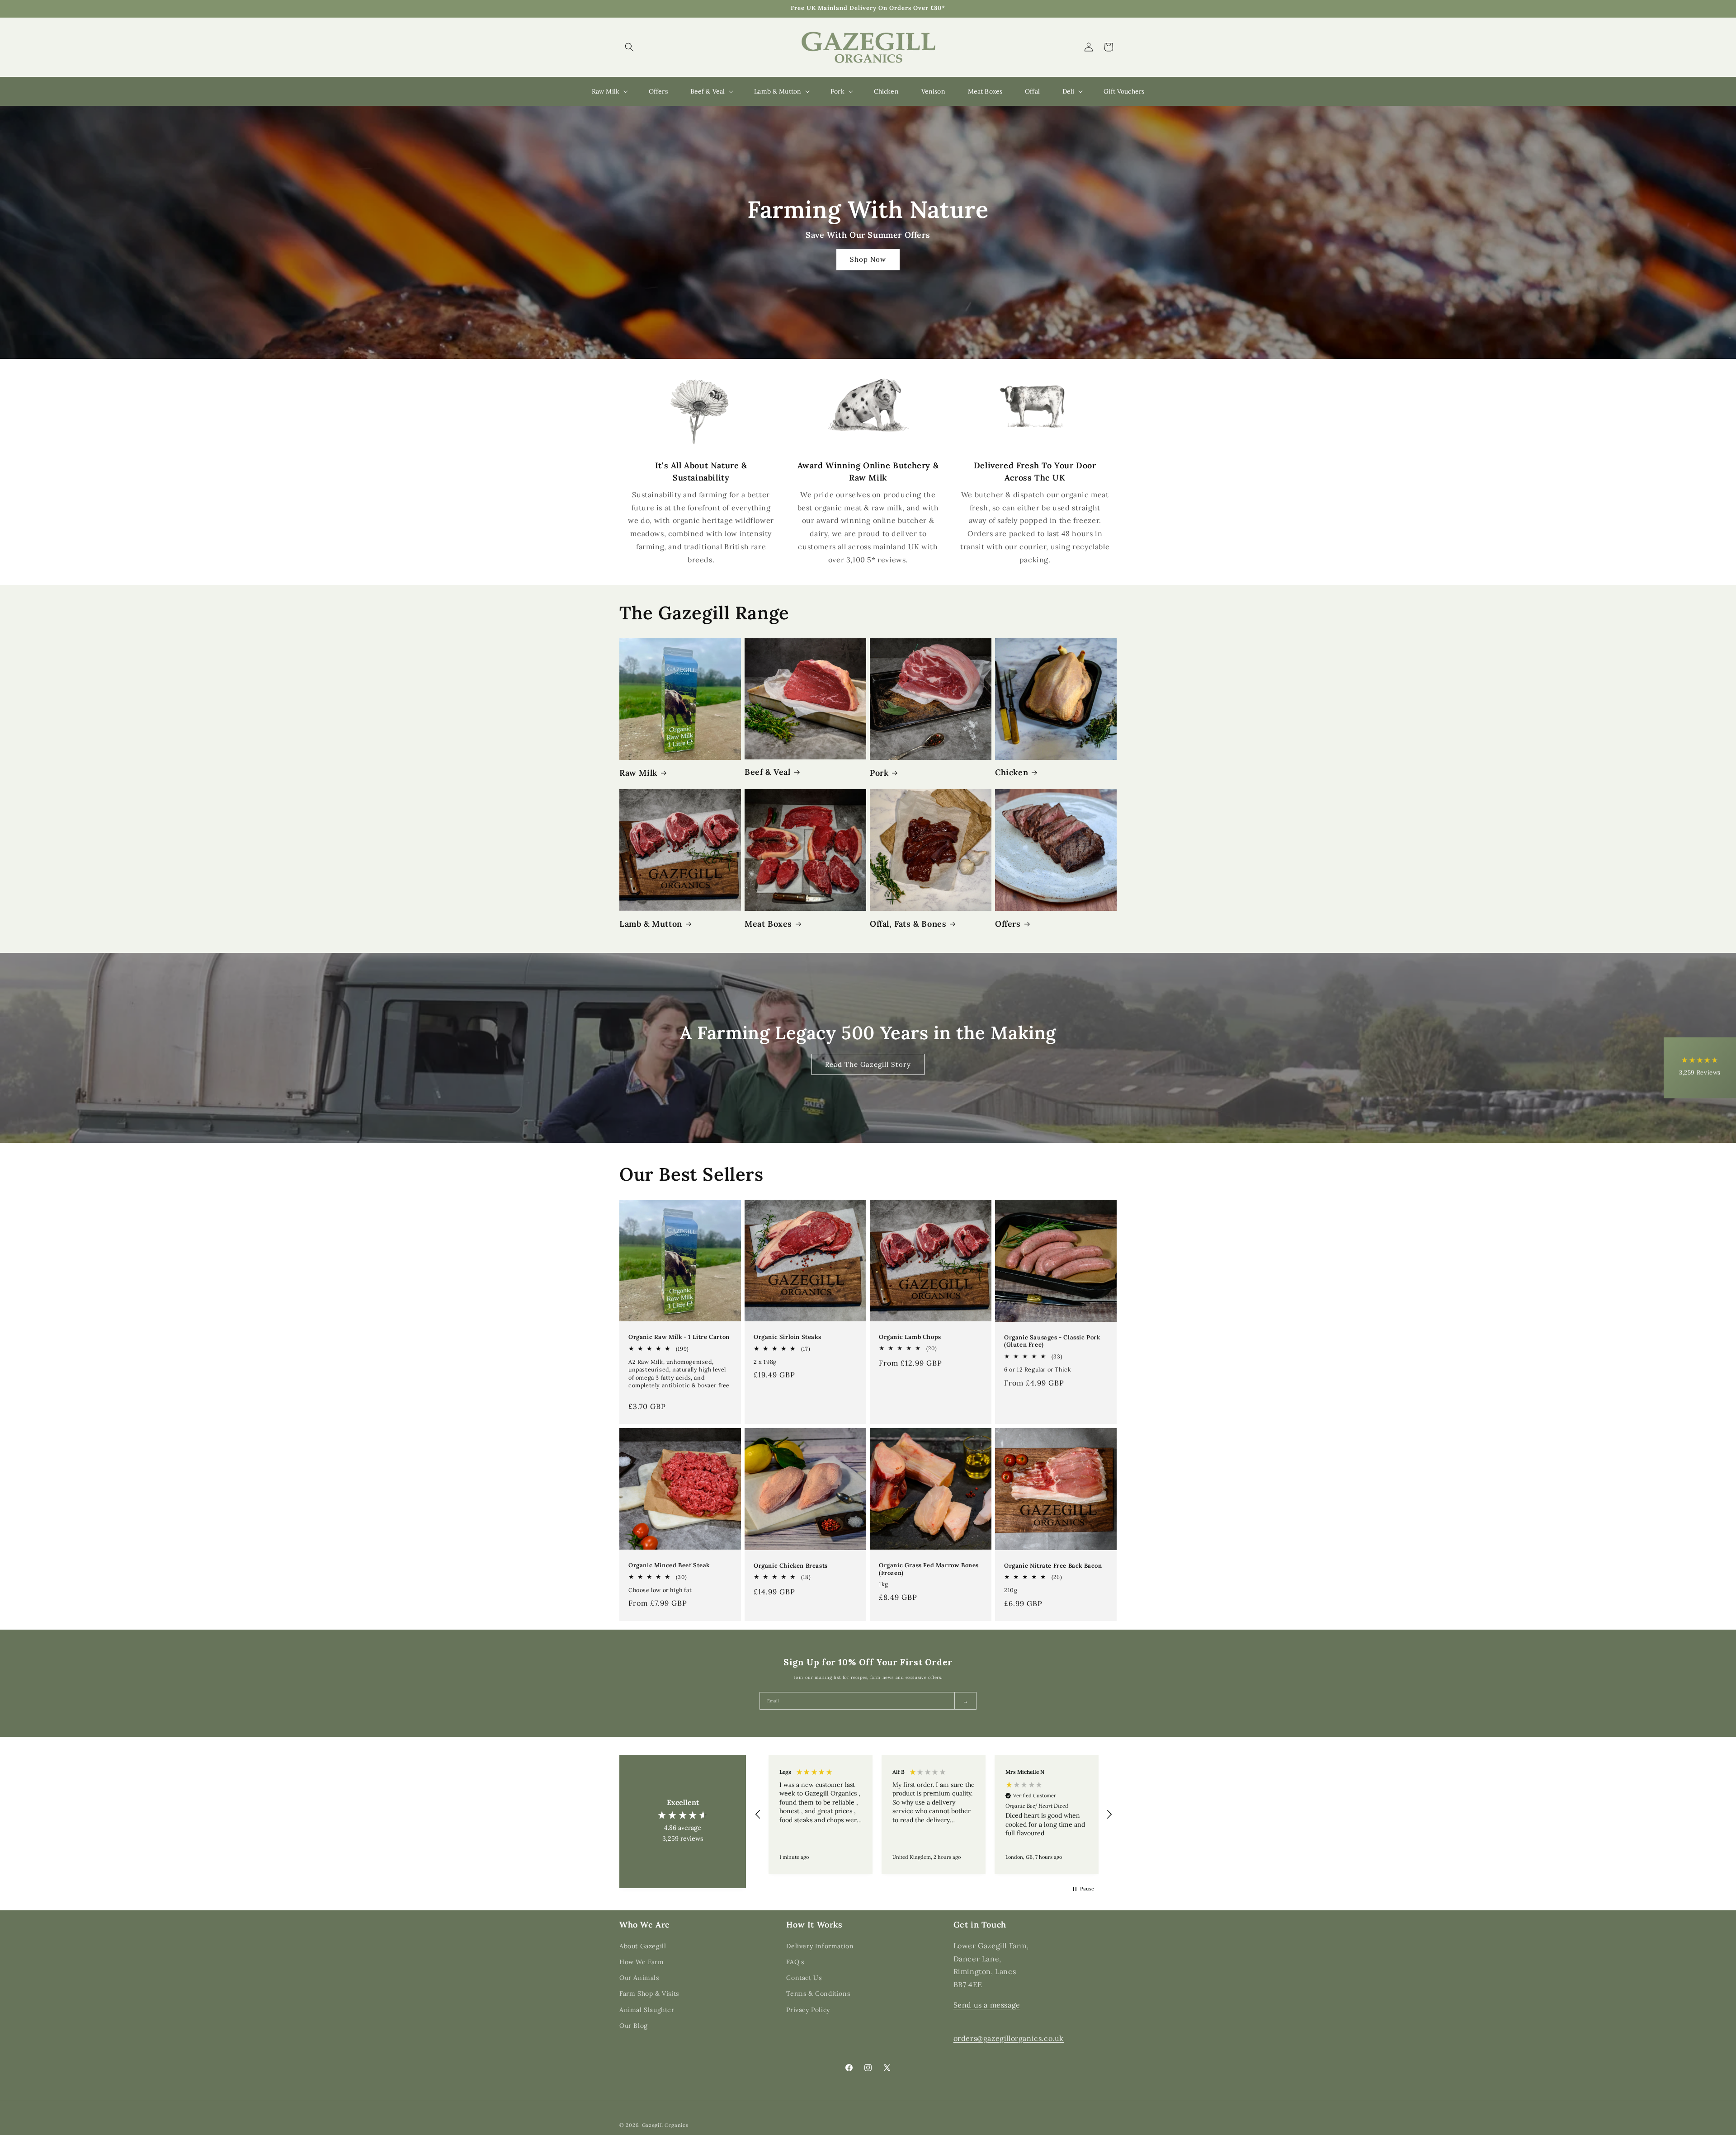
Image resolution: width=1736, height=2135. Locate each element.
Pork (879, 773)
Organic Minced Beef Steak (669, 1565)
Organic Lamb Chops (910, 1337)
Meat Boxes (768, 924)
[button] (629, 47)
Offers (1008, 924)
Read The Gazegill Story (868, 1064)
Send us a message (987, 2004)
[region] (934, 1814)
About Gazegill (643, 1946)
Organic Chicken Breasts (791, 1565)
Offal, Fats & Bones (908, 924)
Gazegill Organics (665, 2125)
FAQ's (795, 1961)
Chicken (1012, 772)
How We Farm (642, 1961)
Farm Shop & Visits (649, 1994)
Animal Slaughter (647, 2009)
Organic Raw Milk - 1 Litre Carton (679, 1337)
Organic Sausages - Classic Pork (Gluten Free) (1052, 1341)
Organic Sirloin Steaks (787, 1337)
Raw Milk (638, 773)
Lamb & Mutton (651, 924)
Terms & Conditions (818, 1994)
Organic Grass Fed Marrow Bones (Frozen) (929, 1569)
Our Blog (634, 2025)
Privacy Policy (808, 2009)
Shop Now (868, 260)
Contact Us (804, 1977)
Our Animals (639, 1977)
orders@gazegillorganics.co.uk (1009, 2038)
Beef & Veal (768, 772)
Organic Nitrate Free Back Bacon (1053, 1565)
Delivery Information (820, 1946)
